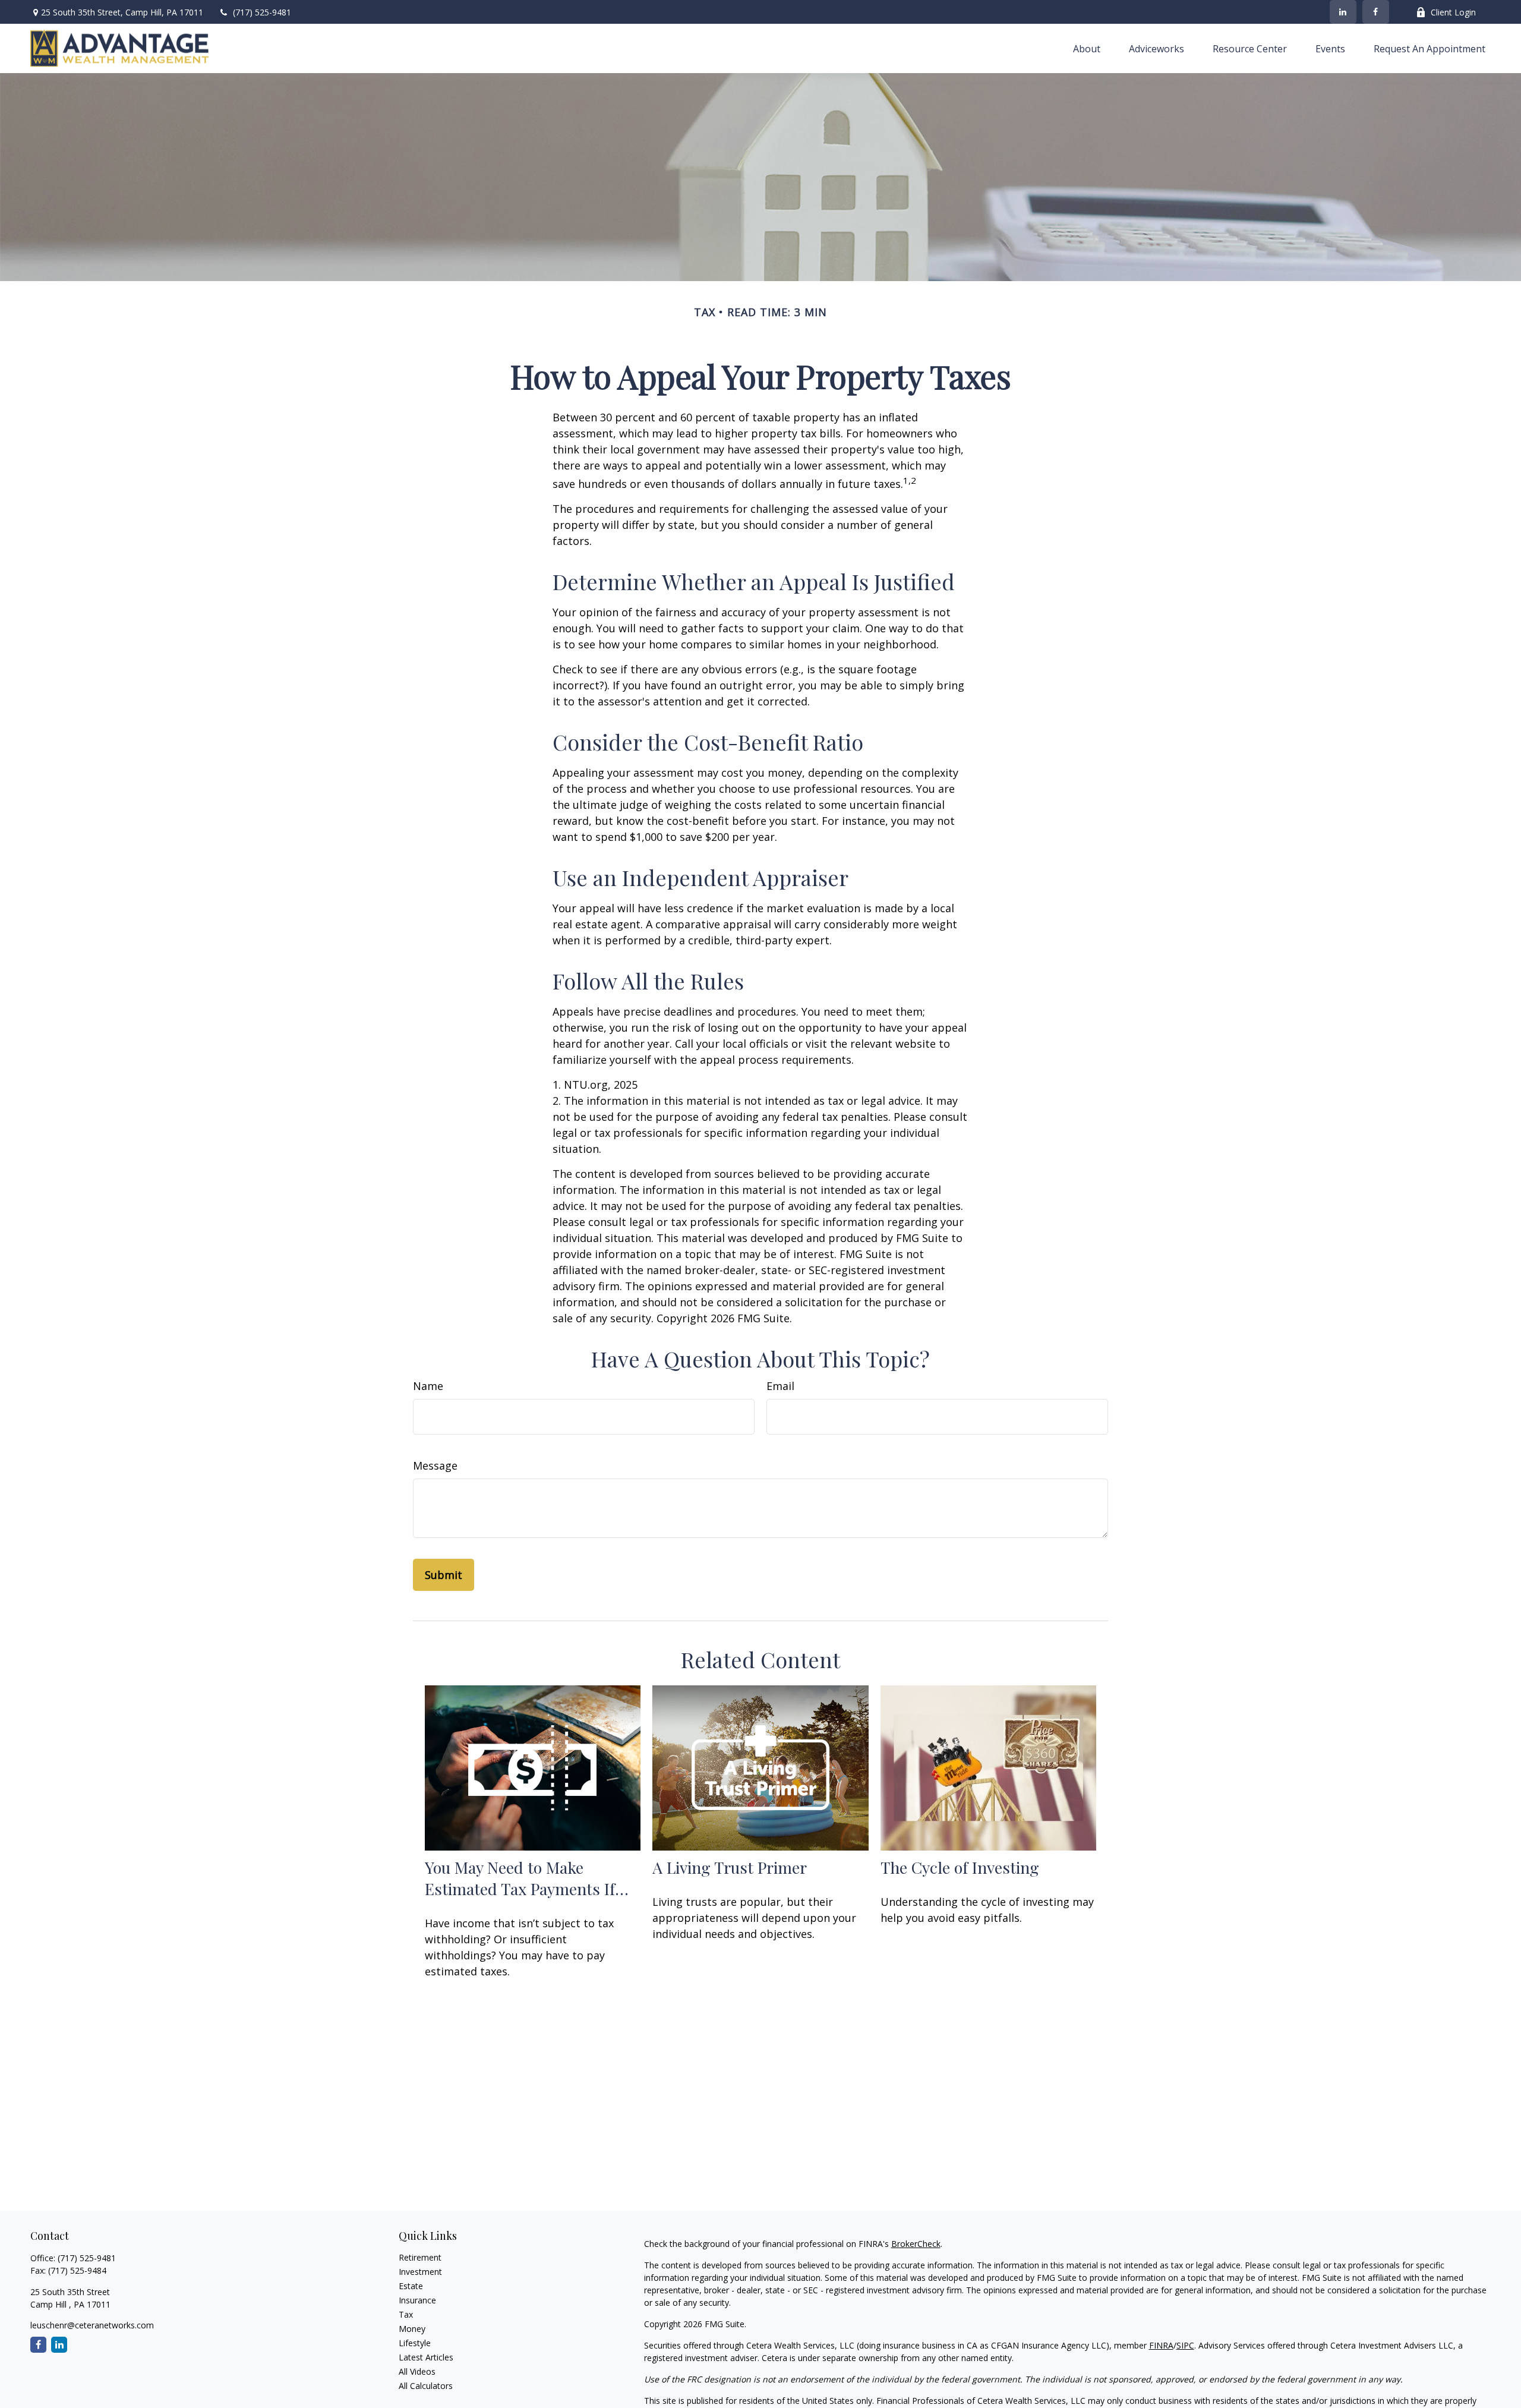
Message (435, 1465)
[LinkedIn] (1343, 12)
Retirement (420, 2257)
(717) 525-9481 (262, 12)
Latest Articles (426, 2357)
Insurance (417, 2300)
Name (428, 1386)
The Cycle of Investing (960, 1867)
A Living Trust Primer (730, 1867)
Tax (406, 2314)
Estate (411, 2286)
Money (412, 2329)
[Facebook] (1376, 12)
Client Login (1453, 12)
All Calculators (426, 2386)
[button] (1087, 48)
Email (780, 1386)
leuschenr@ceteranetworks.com (92, 2325)
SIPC (1185, 2345)
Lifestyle (415, 2343)
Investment (420, 2272)
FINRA (1161, 2345)
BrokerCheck (916, 2244)
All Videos (417, 2371)
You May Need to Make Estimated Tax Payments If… (527, 1878)
